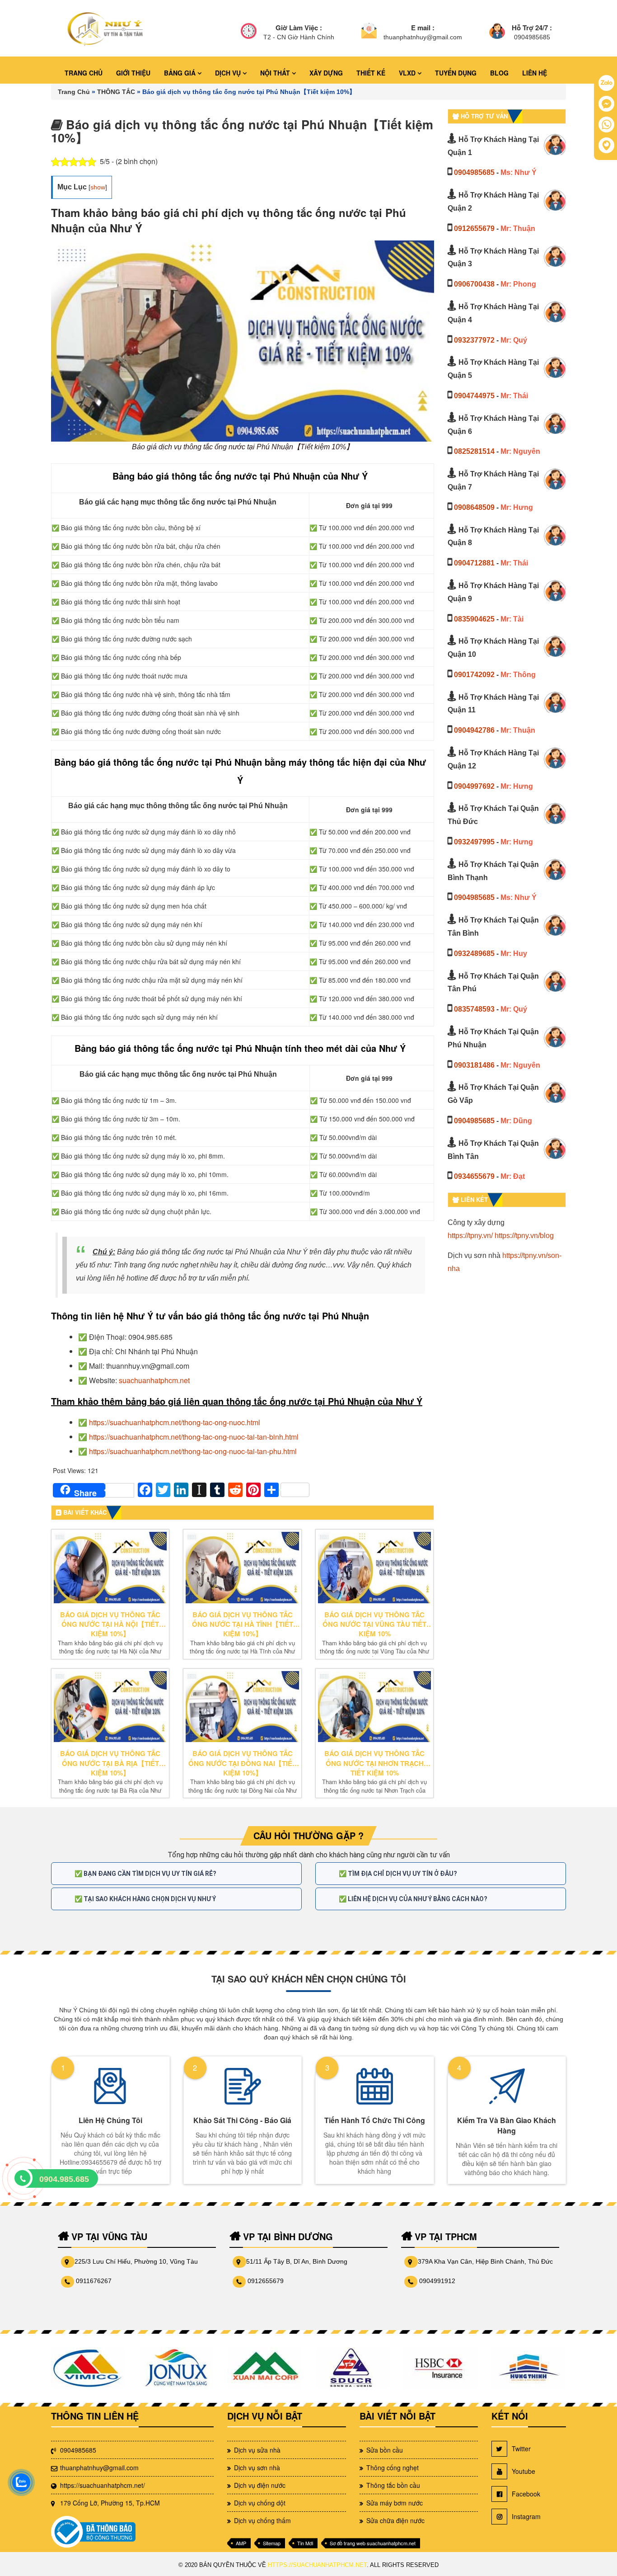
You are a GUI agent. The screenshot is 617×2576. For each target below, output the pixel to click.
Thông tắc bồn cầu (393, 2485)
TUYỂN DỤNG (456, 73)
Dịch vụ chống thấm (262, 2520)
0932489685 (474, 954)
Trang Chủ (74, 92)
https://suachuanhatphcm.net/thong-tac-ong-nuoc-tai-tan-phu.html (193, 1451)
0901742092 (474, 675)
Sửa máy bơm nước (395, 2503)
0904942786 (474, 730)
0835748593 (474, 1009)
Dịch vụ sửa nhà (257, 2450)
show (98, 187)
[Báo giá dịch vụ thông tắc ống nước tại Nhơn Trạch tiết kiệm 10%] (374, 1707)
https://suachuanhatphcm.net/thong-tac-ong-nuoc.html (175, 1422)
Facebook (526, 2494)
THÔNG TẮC (116, 92)
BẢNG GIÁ (181, 73)
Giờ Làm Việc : (299, 28)
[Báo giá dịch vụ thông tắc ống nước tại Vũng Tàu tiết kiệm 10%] (374, 1568)
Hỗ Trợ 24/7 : (532, 28)
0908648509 (474, 507)
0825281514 (474, 451)
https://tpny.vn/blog (524, 1236)
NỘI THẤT (276, 73)
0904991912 (437, 2281)
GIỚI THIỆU (133, 73)
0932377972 (474, 340)
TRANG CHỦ (84, 73)
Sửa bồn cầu (385, 2450)
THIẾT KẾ (371, 73)
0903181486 (474, 1065)
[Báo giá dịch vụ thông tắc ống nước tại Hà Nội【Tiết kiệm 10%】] (110, 1568)
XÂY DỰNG (326, 73)
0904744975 (474, 396)
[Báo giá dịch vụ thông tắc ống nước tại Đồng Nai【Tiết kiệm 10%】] (242, 1707)
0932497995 (474, 842)
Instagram (526, 2516)
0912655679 (474, 228)
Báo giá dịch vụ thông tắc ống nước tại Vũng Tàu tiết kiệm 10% (374, 1625)
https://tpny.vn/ (470, 1236)
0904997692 (474, 786)
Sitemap (272, 2543)
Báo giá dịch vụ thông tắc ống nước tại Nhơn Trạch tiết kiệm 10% (374, 1763)
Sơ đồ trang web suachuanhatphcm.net (373, 2543)
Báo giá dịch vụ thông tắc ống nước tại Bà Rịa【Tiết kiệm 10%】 (110, 1763)
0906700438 (474, 284)
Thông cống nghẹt (393, 2468)
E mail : (423, 28)
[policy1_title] (249, 32)
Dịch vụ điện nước (260, 2485)
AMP (241, 2543)
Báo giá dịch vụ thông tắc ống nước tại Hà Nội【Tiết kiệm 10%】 (110, 1625)
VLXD (408, 73)
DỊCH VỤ (229, 73)
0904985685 (474, 172)
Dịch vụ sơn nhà (257, 2468)
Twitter (521, 2449)
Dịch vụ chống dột (260, 2503)
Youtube (524, 2471)
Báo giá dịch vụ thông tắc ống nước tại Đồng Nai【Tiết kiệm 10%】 (242, 1763)
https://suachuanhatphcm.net (317, 2565)
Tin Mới (305, 2543)
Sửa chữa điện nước (395, 2520)
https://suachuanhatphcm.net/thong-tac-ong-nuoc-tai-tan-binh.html (194, 1437)
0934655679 (474, 1176)
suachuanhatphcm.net (154, 1380)
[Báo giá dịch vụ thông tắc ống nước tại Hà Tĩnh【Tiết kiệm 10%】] (242, 1568)
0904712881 (474, 563)
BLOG (499, 73)
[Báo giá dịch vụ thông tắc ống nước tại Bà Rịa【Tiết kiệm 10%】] (110, 1707)
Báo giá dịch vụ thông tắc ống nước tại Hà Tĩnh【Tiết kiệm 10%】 (243, 1625)
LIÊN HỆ (535, 73)
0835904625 (474, 619)
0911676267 (94, 2281)
